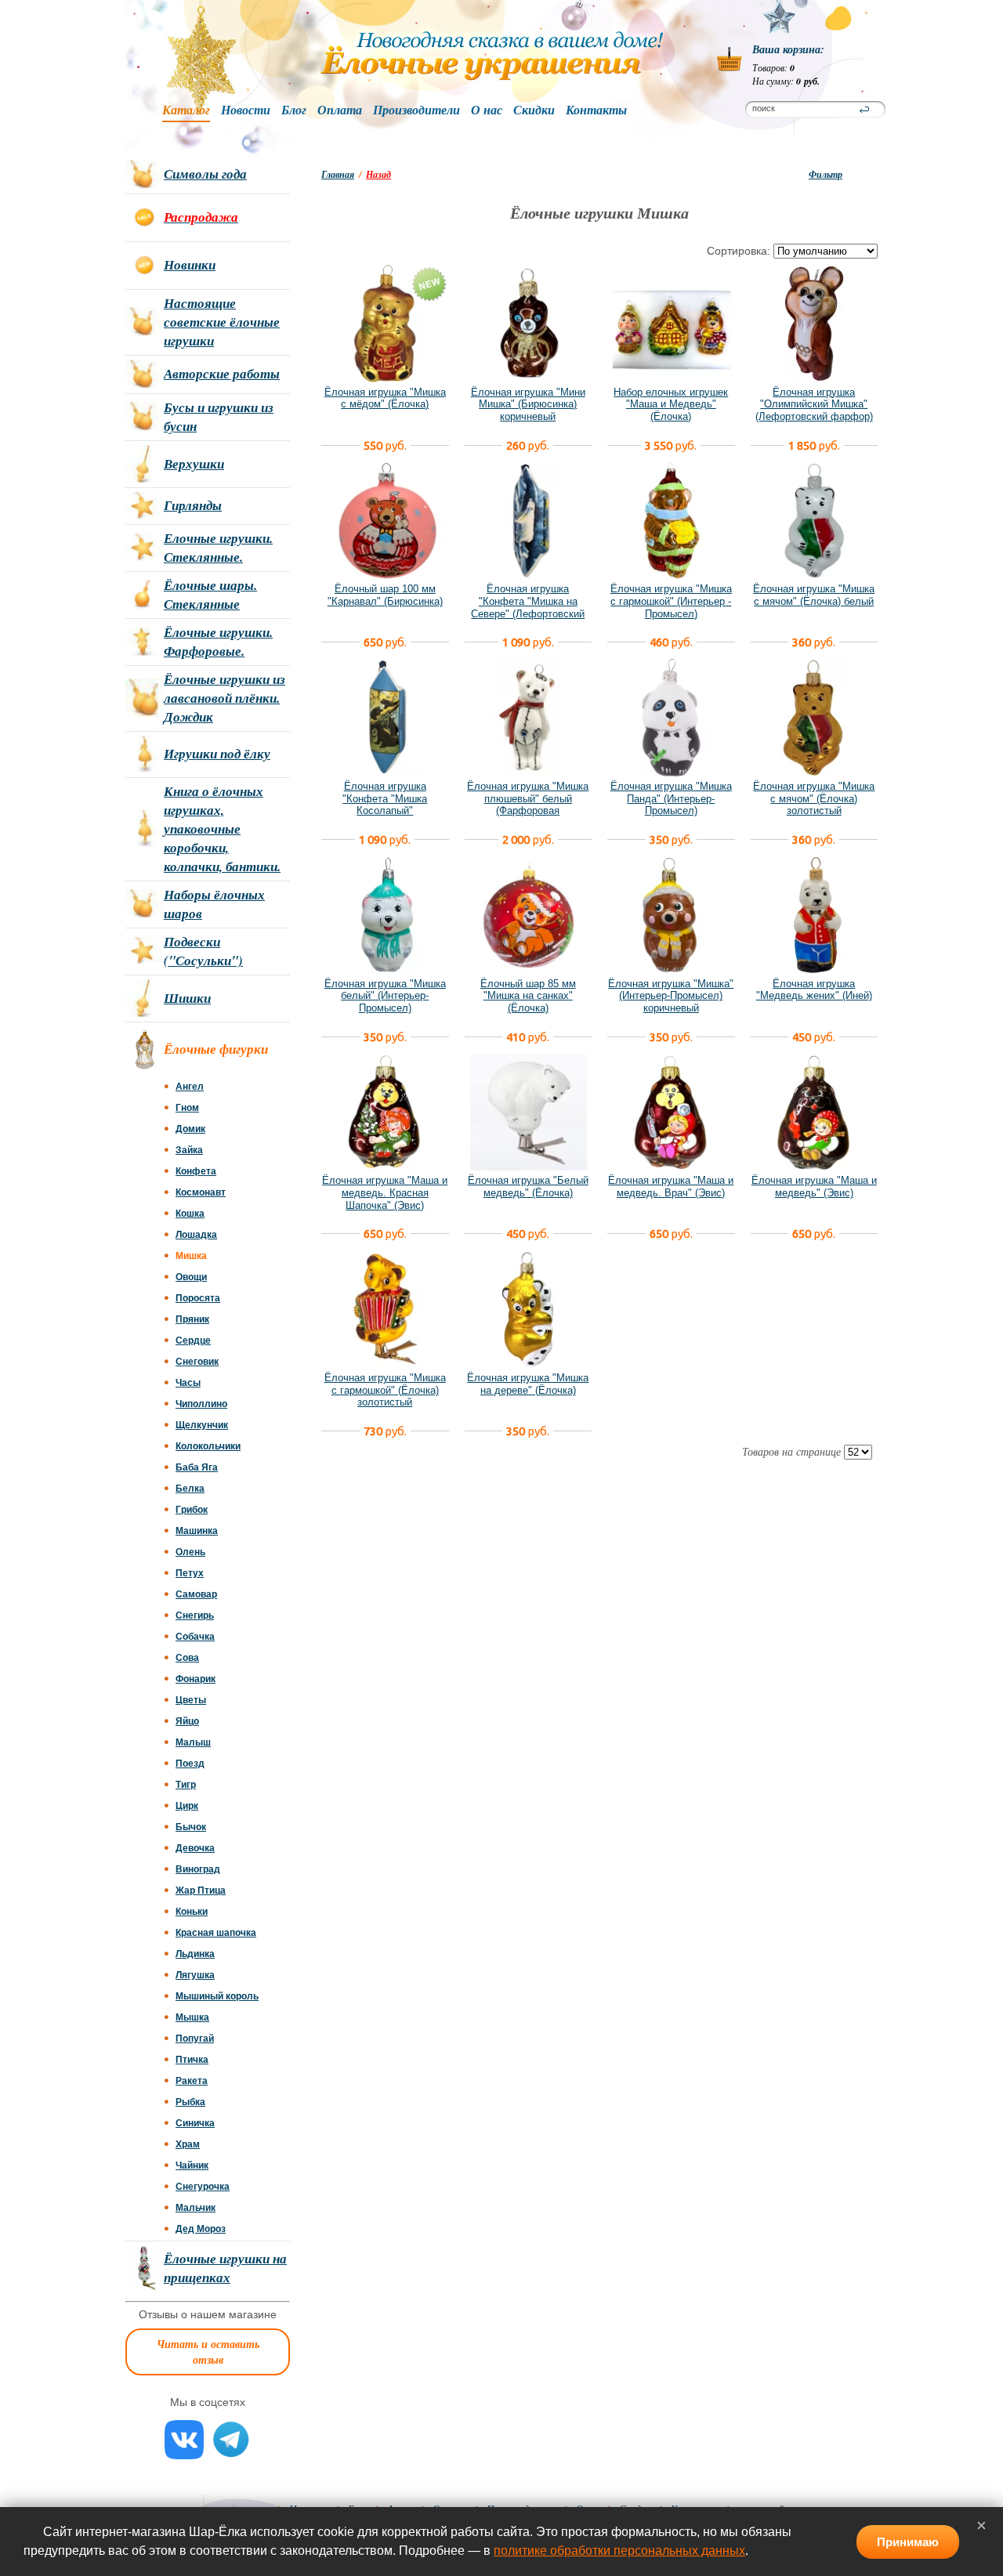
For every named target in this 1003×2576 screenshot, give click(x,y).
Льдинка (195, 1954)
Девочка (195, 1848)
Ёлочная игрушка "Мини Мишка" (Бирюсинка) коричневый (528, 404)
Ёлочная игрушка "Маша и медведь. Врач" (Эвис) (671, 1187)
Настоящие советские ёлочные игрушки (222, 322)
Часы (188, 1383)
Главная (338, 174)
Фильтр (826, 174)
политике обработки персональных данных (619, 2551)
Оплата (340, 110)
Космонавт (201, 1192)
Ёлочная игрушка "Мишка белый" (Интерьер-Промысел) (385, 996)
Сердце (193, 1340)
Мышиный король (217, 1996)
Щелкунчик (202, 1425)
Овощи (191, 1277)
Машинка (197, 1531)
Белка (190, 1489)
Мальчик (196, 2208)
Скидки (534, 110)
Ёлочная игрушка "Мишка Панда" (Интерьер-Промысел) (671, 798)
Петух (190, 1573)
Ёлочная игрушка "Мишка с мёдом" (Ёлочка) (385, 398)
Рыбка (190, 2102)
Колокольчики (208, 1446)
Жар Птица (201, 1890)
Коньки (192, 1912)
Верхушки (194, 464)
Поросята (198, 1298)
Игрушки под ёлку (217, 754)
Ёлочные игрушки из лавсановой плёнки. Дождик (224, 698)
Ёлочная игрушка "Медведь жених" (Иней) (814, 990)
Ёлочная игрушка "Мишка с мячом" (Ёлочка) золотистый (814, 798)
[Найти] (864, 110)
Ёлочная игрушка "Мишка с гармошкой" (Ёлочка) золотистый (385, 1390)
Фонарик (196, 1679)
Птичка (192, 2060)
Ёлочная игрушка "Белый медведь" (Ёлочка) (528, 1187)
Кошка (190, 1214)
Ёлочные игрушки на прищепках (225, 2268)
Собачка (195, 1637)
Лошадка (196, 1235)
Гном (187, 1108)
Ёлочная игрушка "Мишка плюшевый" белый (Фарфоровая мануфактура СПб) (528, 805)
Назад (378, 174)
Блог (294, 110)
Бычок (191, 1827)
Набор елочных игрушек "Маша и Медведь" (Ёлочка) (671, 404)
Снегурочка (203, 2187)
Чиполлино (201, 1404)
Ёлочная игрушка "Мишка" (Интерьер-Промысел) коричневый (671, 996)
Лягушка (195, 1975)
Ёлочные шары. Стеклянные (210, 595)
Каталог (186, 110)
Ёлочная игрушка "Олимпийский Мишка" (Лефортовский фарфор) (814, 404)
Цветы (191, 1700)
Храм (188, 2144)
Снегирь (195, 1615)
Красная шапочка (216, 1933)
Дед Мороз (201, 2229)
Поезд (190, 1764)
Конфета (196, 1171)
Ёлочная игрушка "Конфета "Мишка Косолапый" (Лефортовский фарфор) (385, 805)
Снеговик (197, 1362)
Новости (246, 110)
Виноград (198, 1869)
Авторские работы (222, 374)
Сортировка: (739, 251)
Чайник (192, 2165)
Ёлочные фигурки (216, 1049)
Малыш (193, 1742)
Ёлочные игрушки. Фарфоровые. (218, 642)
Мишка (191, 1256)
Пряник (192, 1319)
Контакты (596, 110)
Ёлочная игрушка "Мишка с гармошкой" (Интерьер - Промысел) (671, 601)
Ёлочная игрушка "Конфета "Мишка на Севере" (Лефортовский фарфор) (528, 607)
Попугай (195, 2039)
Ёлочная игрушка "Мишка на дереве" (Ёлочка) (528, 1384)
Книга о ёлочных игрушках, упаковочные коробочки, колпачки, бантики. (222, 829)
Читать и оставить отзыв (208, 2352)
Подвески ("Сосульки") (203, 951)
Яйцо (187, 1721)
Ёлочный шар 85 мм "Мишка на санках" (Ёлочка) (528, 996)
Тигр (186, 1785)
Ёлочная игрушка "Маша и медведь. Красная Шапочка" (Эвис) (385, 1192)
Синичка (195, 2123)
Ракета (192, 2081)
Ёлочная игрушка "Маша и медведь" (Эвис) (814, 1187)
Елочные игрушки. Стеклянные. (218, 548)
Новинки (190, 265)
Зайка (189, 1150)
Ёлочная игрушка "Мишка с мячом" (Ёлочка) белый (814, 595)
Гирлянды (193, 505)
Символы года (205, 174)
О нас (487, 110)
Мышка (192, 2017)
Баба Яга (197, 1467)
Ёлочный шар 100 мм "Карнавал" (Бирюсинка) (385, 595)
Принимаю (908, 2542)
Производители (416, 110)
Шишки (187, 998)
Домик (190, 1129)
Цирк (187, 1806)
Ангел (190, 1087)
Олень (190, 1552)
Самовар (196, 1594)
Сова (187, 1658)
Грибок (192, 1510)
